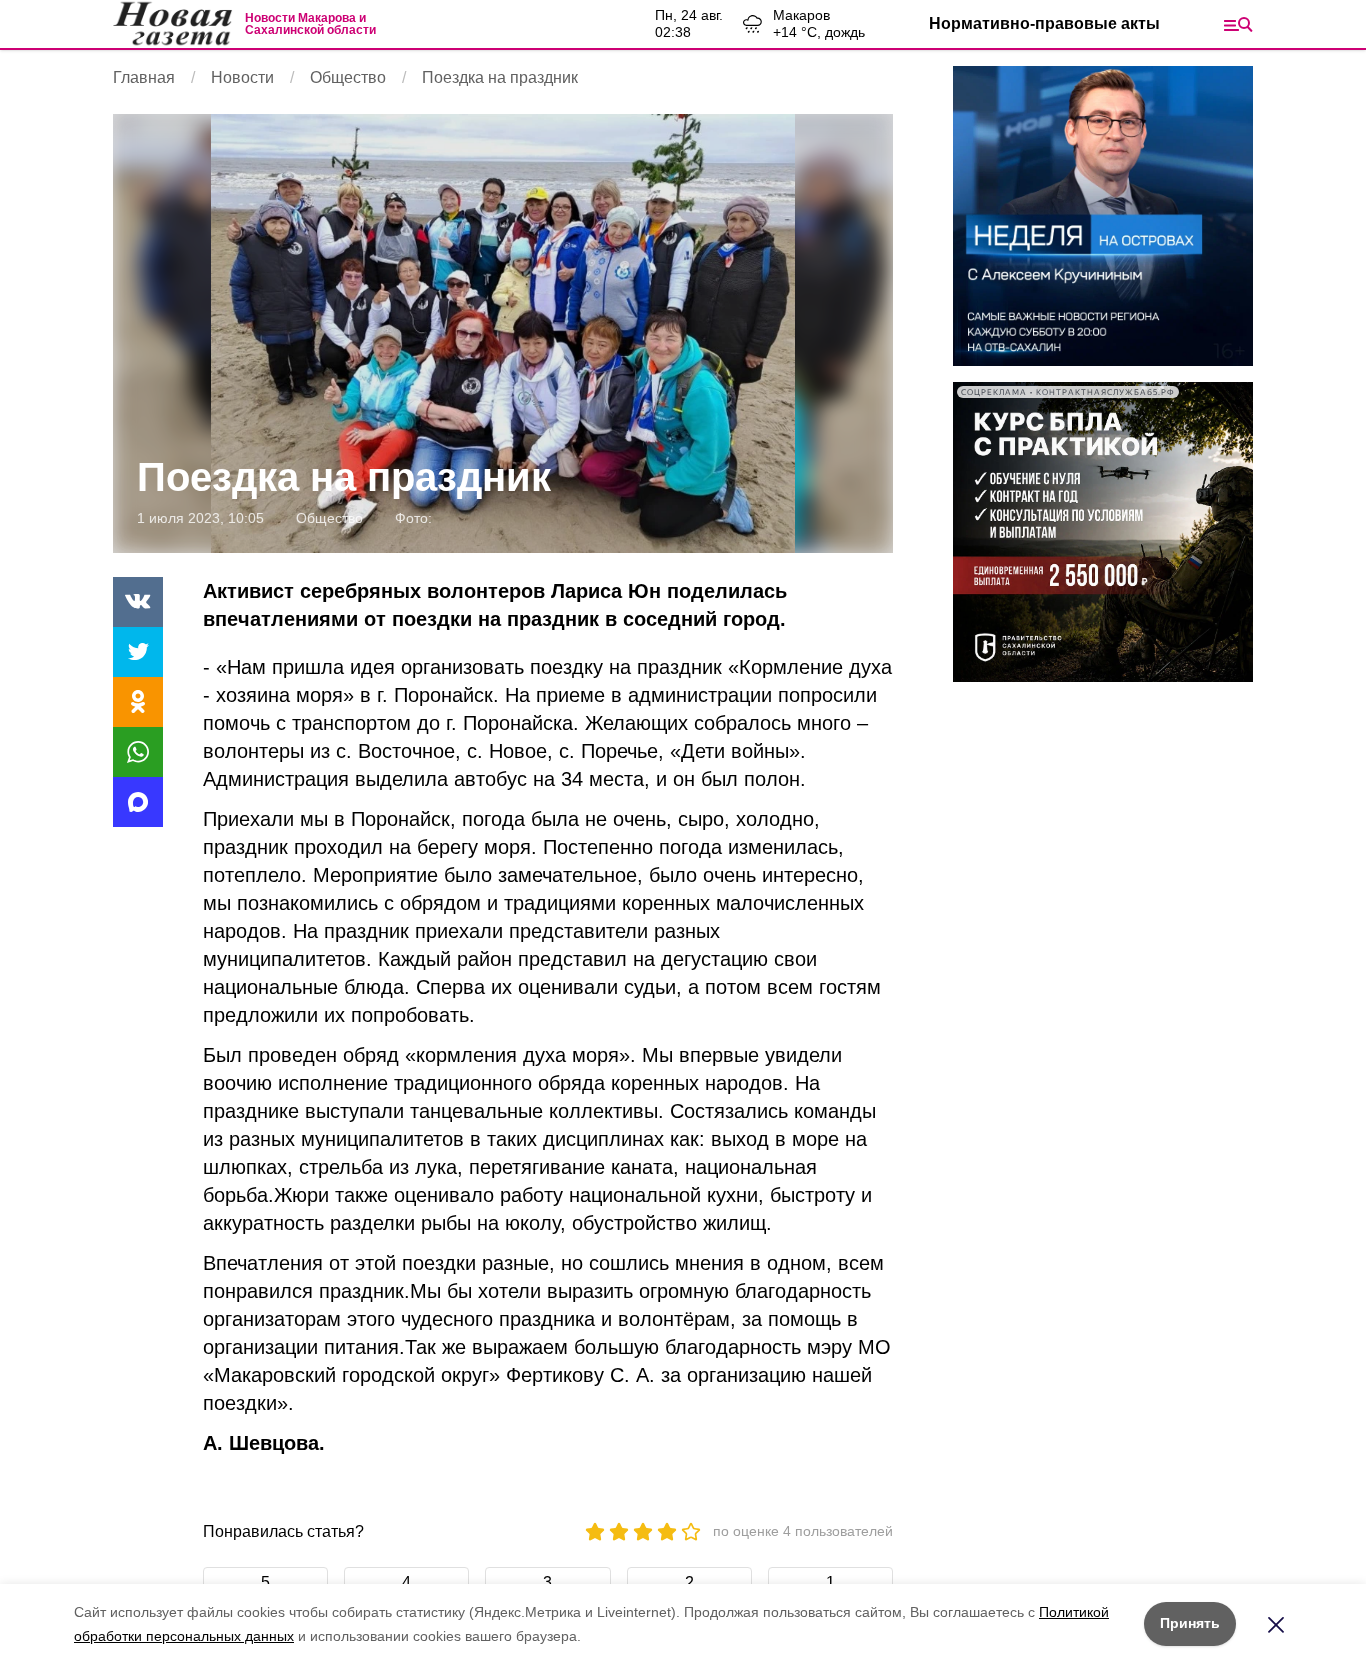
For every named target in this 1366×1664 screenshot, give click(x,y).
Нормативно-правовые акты (1044, 23)
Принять (1190, 1623)
